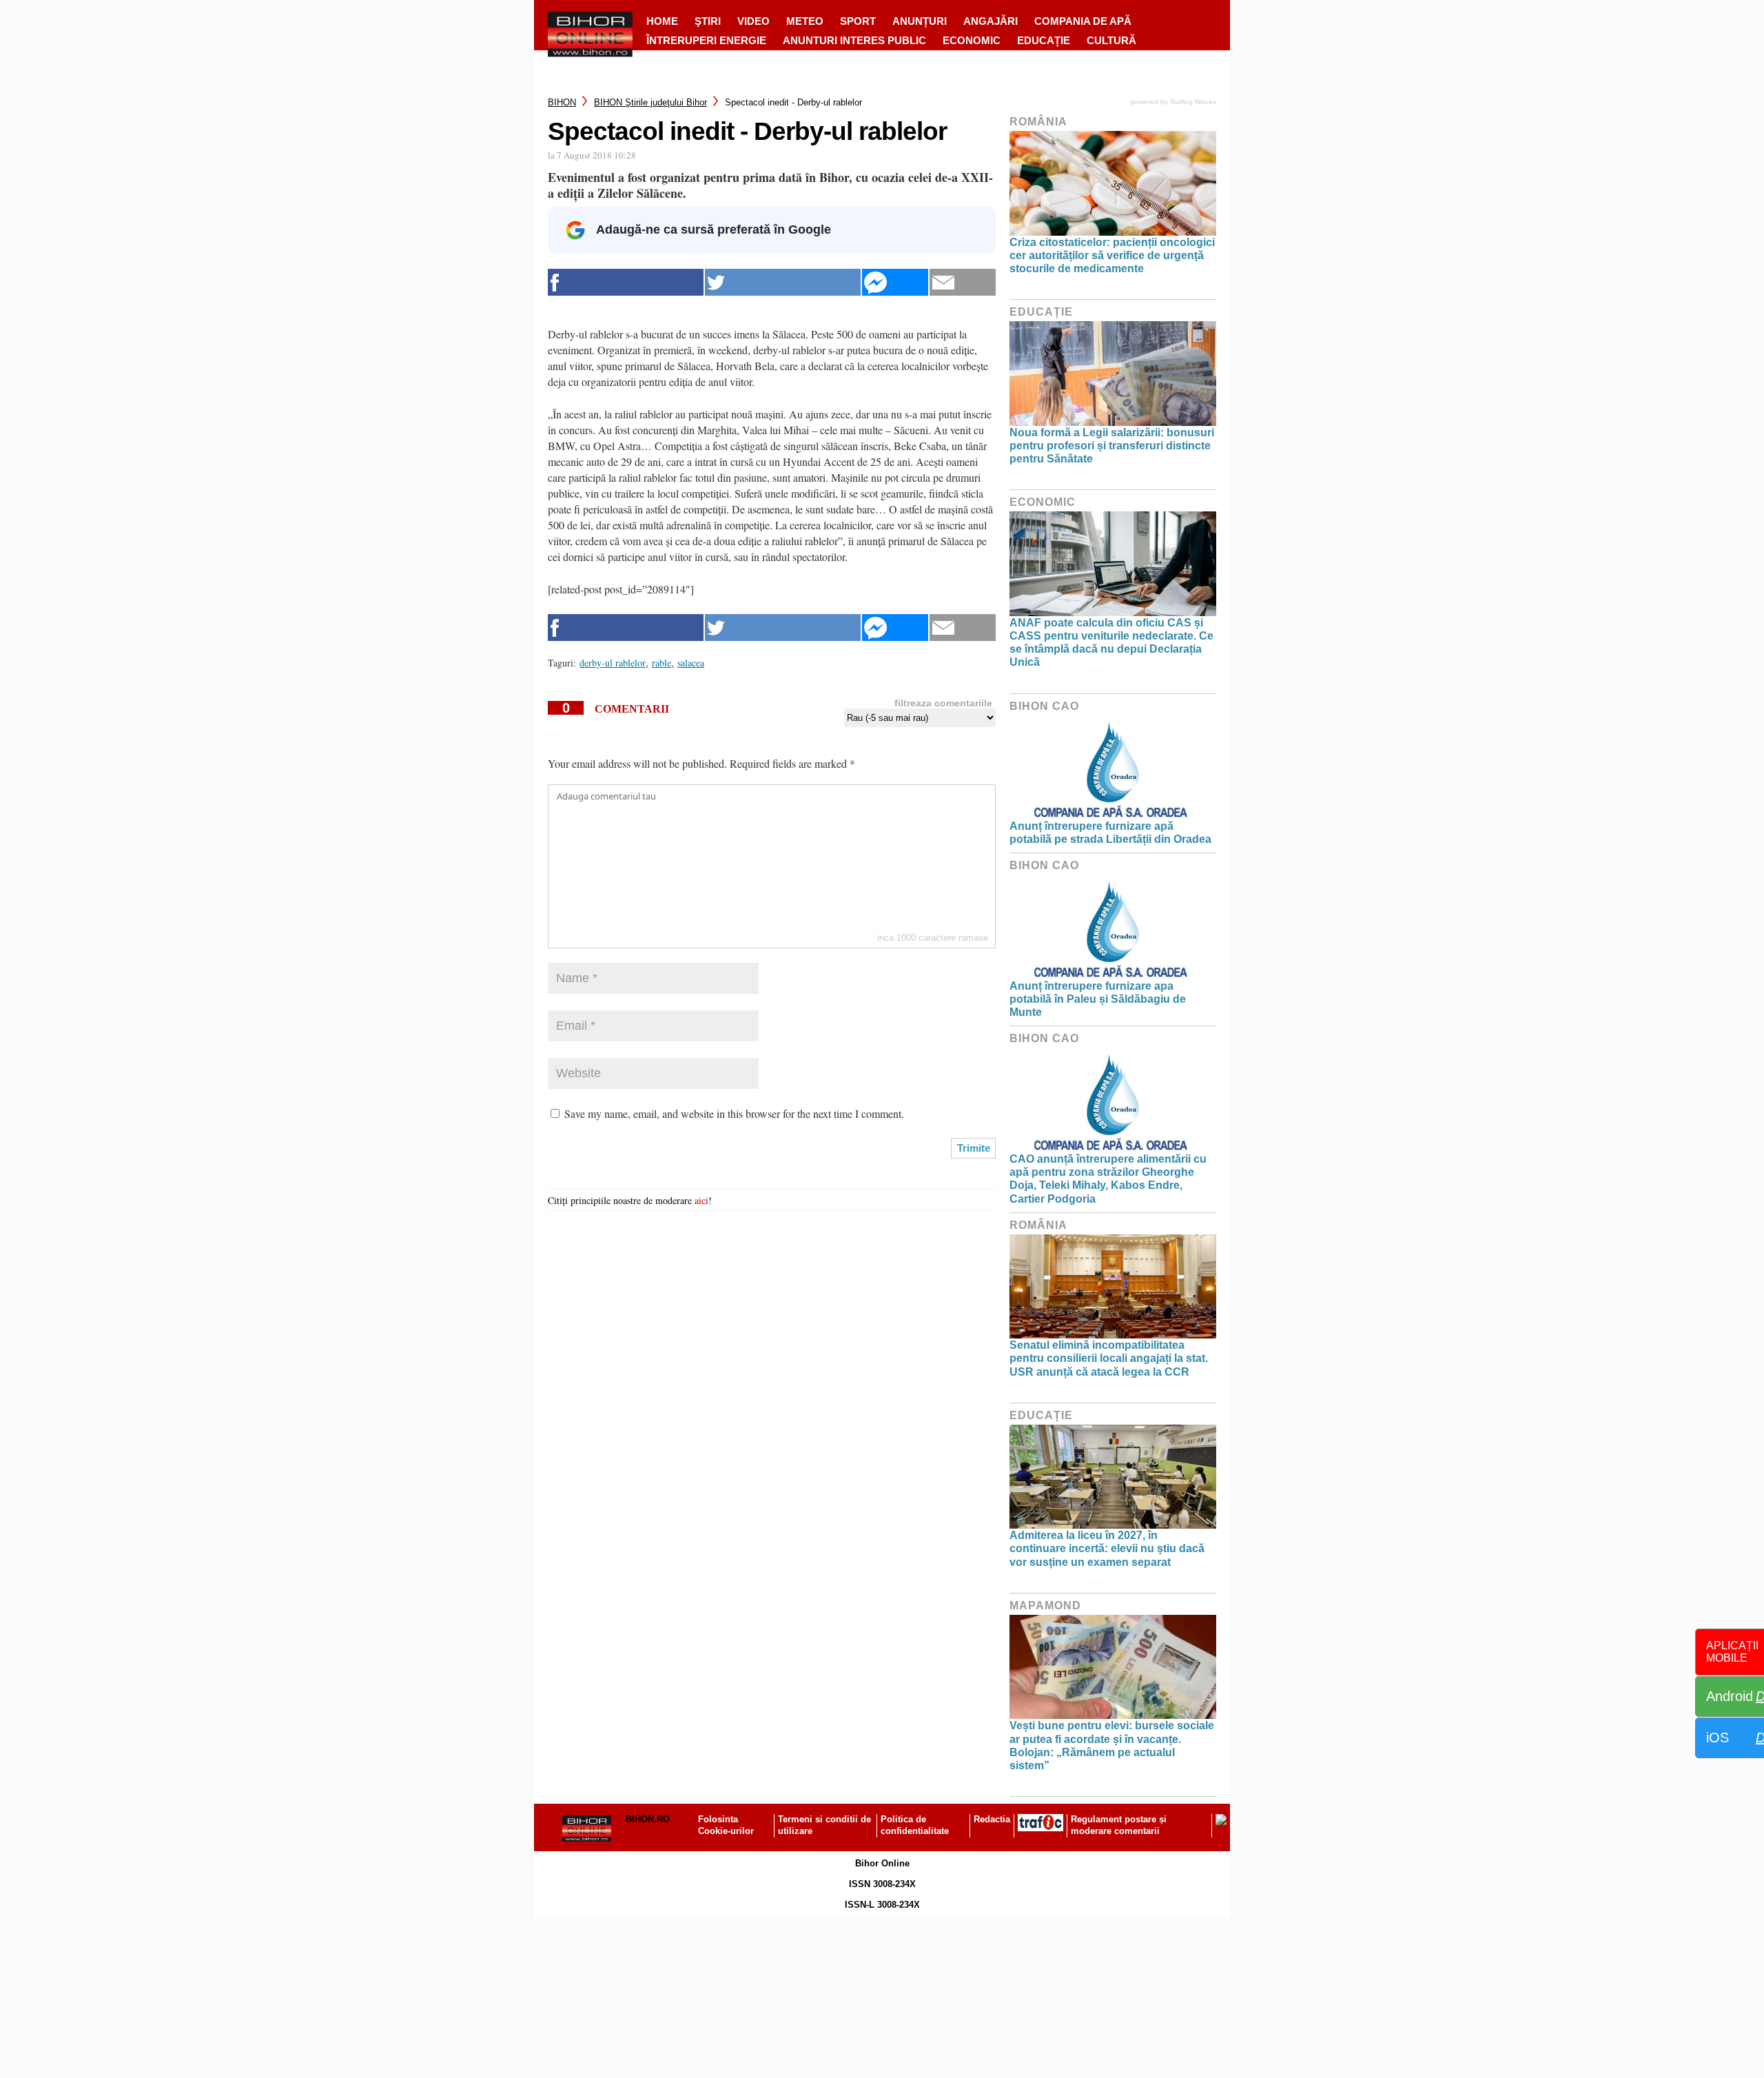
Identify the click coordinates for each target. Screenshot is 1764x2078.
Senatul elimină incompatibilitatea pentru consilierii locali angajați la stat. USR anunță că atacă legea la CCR (1109, 1358)
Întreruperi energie (706, 40)
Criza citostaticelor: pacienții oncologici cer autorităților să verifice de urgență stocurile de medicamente (1112, 255)
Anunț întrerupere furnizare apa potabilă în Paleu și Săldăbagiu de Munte (1098, 999)
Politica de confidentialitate (915, 1825)
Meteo (805, 21)
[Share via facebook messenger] (895, 282)
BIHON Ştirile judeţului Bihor (650, 102)
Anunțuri (920, 21)
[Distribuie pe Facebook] (626, 282)
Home (662, 21)
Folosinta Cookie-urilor (726, 1825)
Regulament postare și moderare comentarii (1119, 1825)
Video (753, 21)
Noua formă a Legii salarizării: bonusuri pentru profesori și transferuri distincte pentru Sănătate (1112, 446)
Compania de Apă (1083, 21)
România (1038, 122)
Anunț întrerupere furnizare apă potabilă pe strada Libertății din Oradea (1110, 833)
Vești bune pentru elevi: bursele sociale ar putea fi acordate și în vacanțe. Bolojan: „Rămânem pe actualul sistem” (1112, 1745)
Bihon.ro (648, 1819)
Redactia (992, 1819)
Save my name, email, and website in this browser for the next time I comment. (734, 1113)
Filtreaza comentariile (943, 703)
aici (701, 1200)
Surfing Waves (1193, 102)
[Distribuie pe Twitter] (783, 282)
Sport (858, 21)
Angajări (991, 21)
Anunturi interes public (854, 40)
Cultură (1111, 40)
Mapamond (1045, 1606)
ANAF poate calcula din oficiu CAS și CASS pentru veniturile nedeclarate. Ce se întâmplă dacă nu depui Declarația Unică (1111, 643)
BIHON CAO (1044, 706)
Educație (1044, 40)
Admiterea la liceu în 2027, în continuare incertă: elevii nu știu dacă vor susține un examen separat (1107, 1548)
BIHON (562, 102)
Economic (972, 40)
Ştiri (708, 21)
